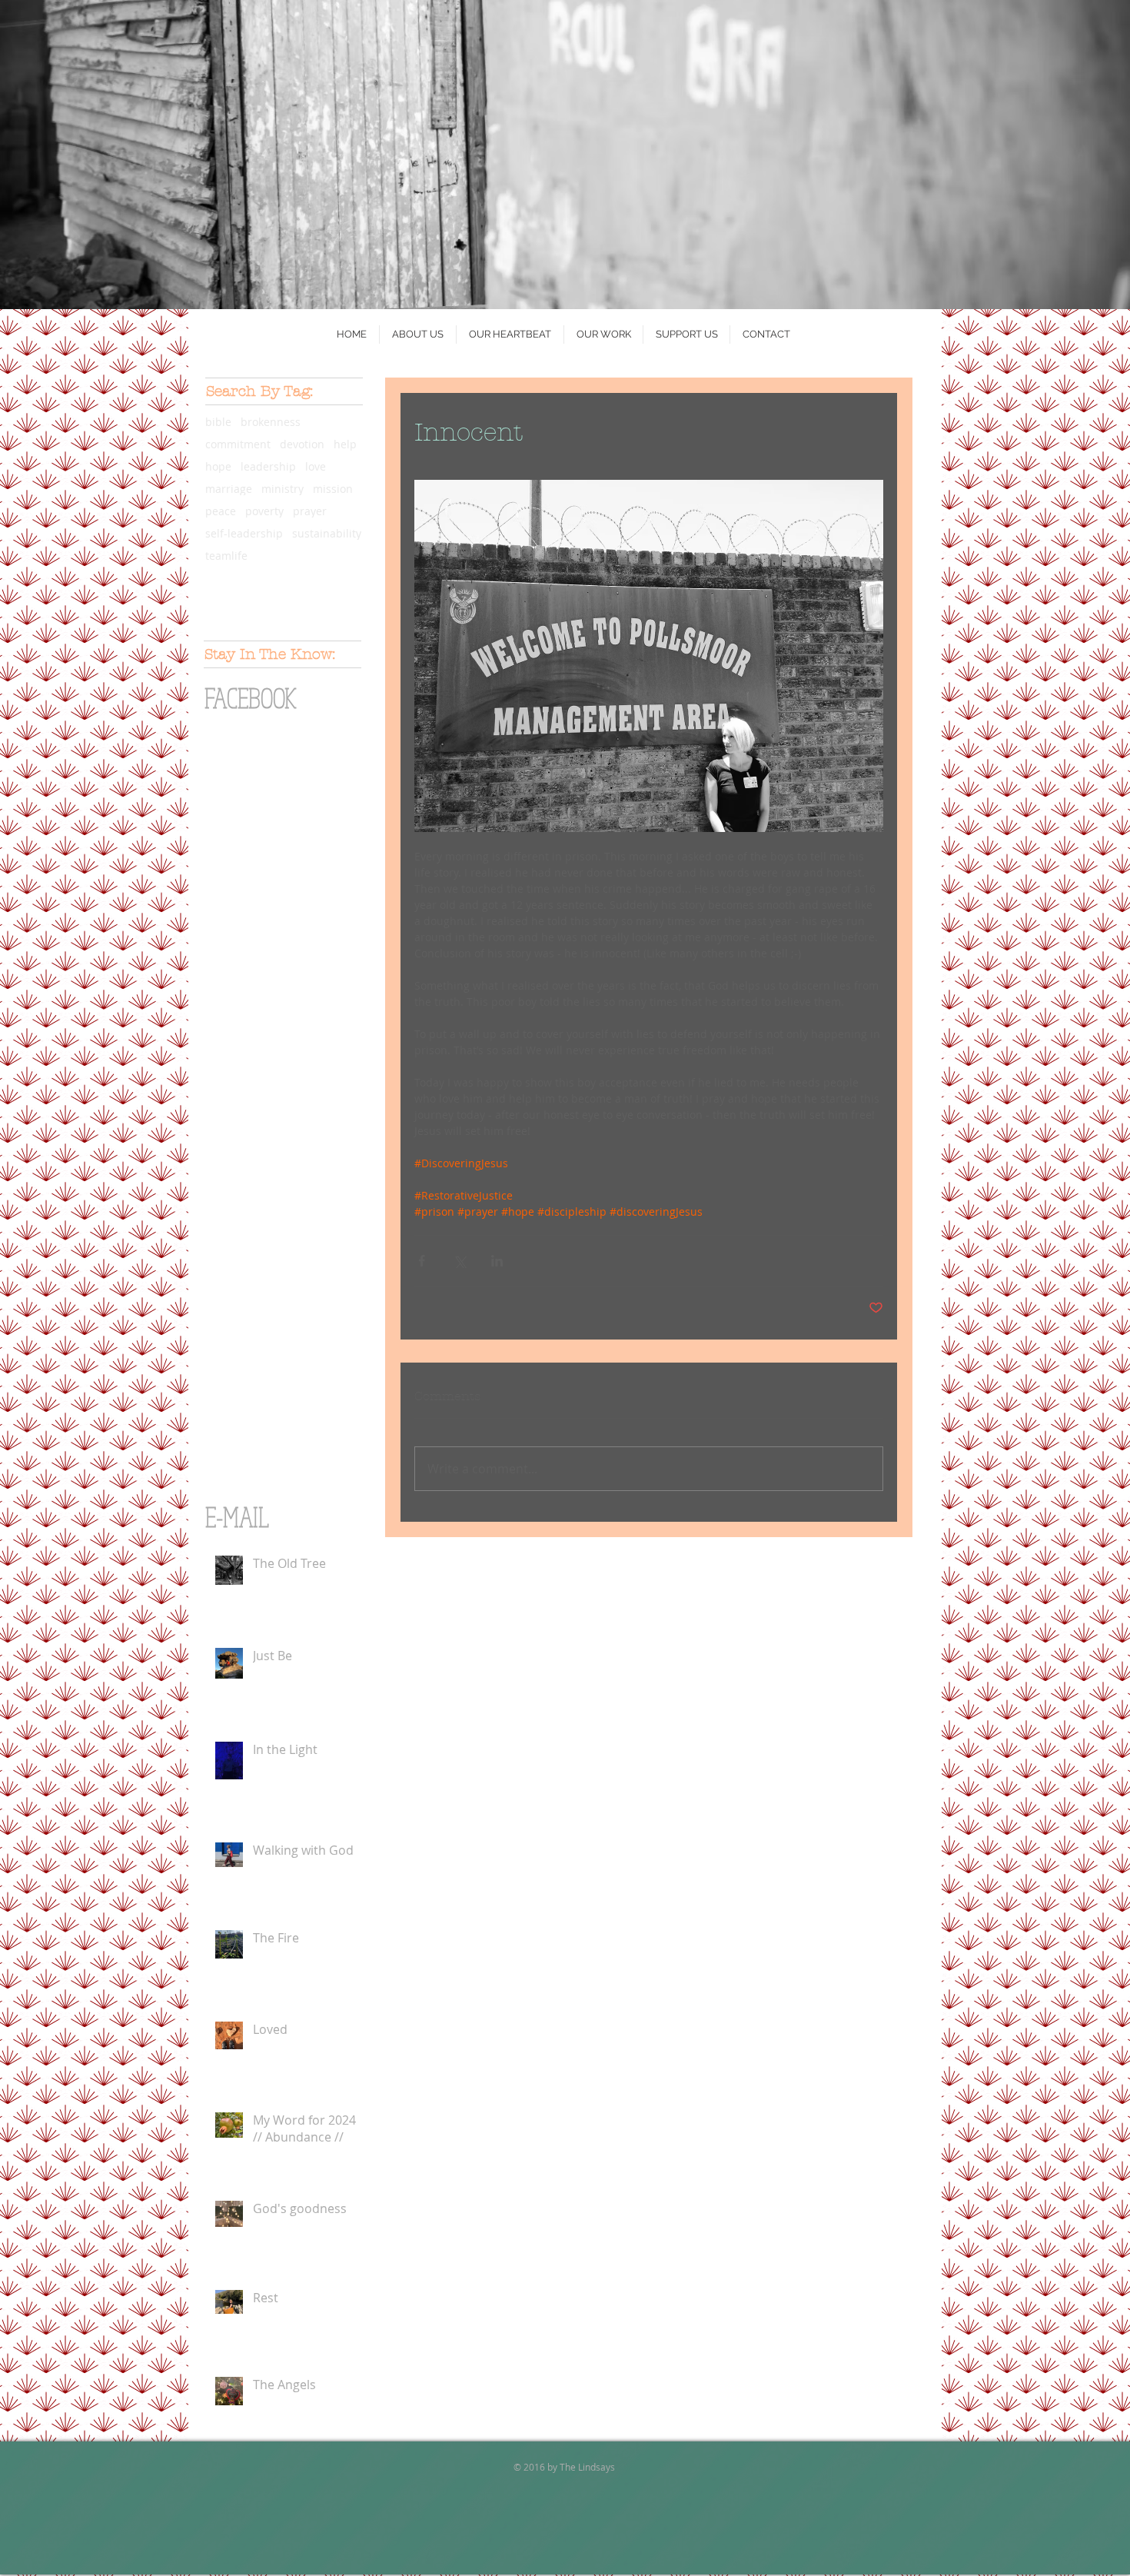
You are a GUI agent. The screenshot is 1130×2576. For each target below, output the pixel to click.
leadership (268, 466)
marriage (229, 489)
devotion (302, 444)
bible (218, 422)
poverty (264, 511)
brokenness (271, 422)
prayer (310, 511)
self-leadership (244, 533)
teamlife (226, 556)
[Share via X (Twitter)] (459, 1261)
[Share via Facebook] (422, 1261)
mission (333, 489)
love (316, 466)
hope (218, 466)
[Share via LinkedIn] (497, 1261)
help (345, 444)
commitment (238, 444)
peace (221, 511)
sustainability (327, 533)
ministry (282, 489)
